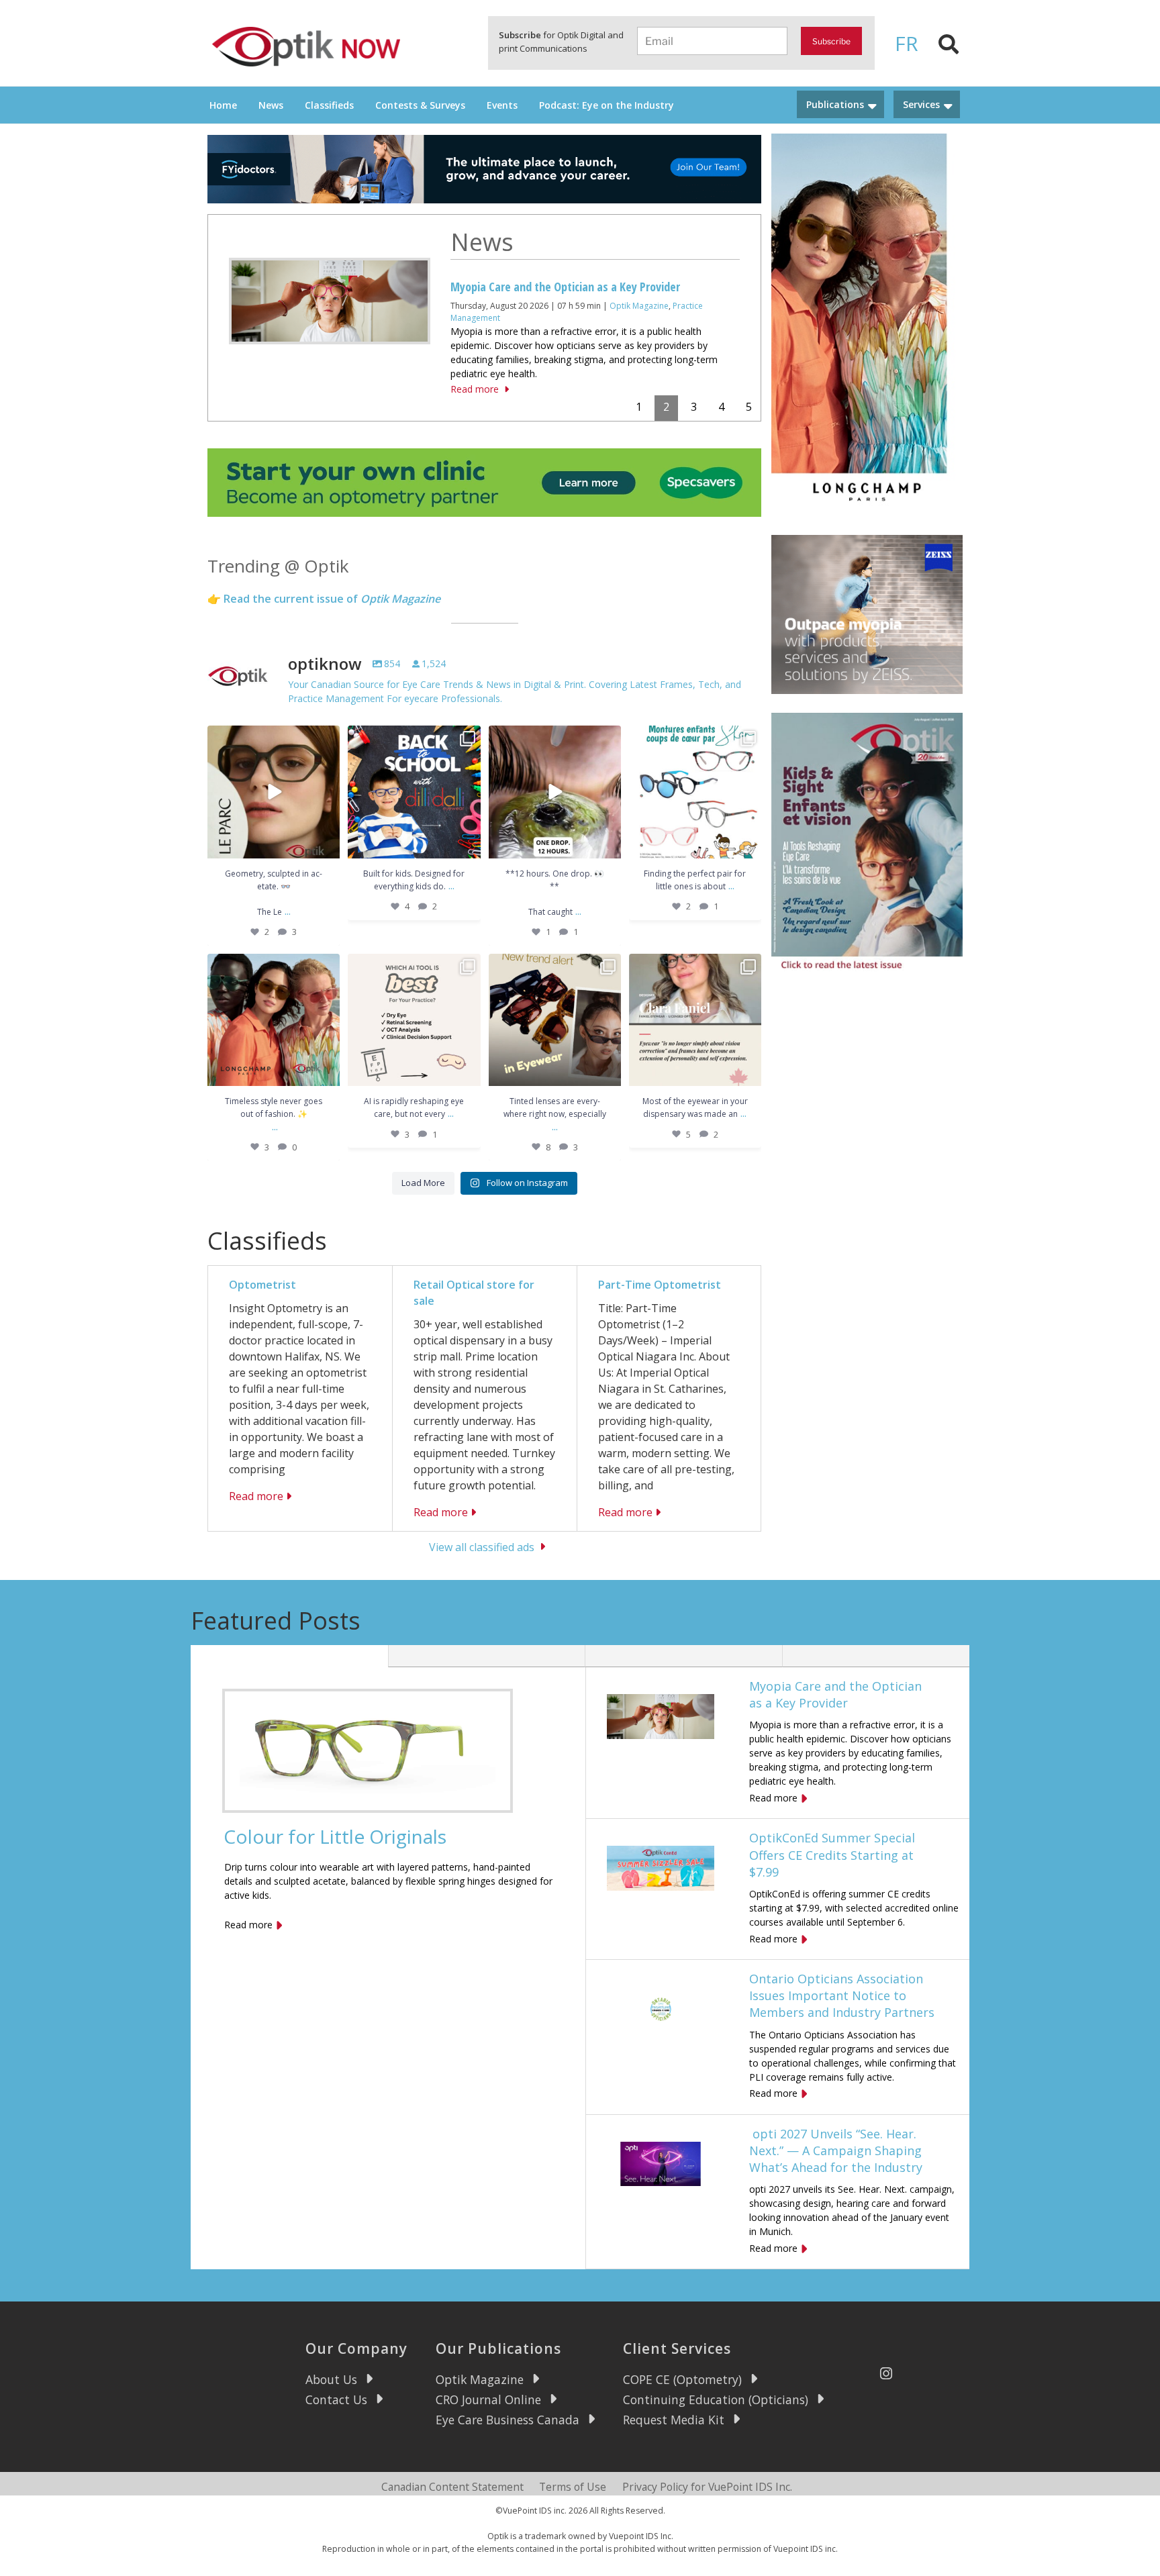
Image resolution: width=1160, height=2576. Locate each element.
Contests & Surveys (420, 105)
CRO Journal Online (488, 2399)
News (271, 105)
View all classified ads (482, 1546)
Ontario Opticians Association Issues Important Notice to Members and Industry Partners (842, 1995)
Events (502, 105)
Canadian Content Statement (452, 2487)
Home (223, 105)
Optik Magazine (480, 2379)
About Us (331, 2379)
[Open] (274, 792)
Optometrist (262, 1285)
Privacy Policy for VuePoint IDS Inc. (707, 2487)
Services (921, 104)
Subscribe (831, 41)
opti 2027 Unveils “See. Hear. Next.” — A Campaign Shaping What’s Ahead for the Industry (836, 2150)
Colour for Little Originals (335, 1836)
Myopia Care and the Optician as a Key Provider (835, 1694)
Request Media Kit (674, 2420)
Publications (835, 104)
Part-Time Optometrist (660, 1285)
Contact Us (336, 2399)
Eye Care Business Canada (507, 2420)
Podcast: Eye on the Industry (607, 105)
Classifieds (329, 105)
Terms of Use (573, 2487)
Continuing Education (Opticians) (716, 2399)
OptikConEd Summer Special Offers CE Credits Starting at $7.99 (832, 1854)
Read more (475, 365)
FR (907, 43)
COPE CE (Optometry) (682, 2379)
